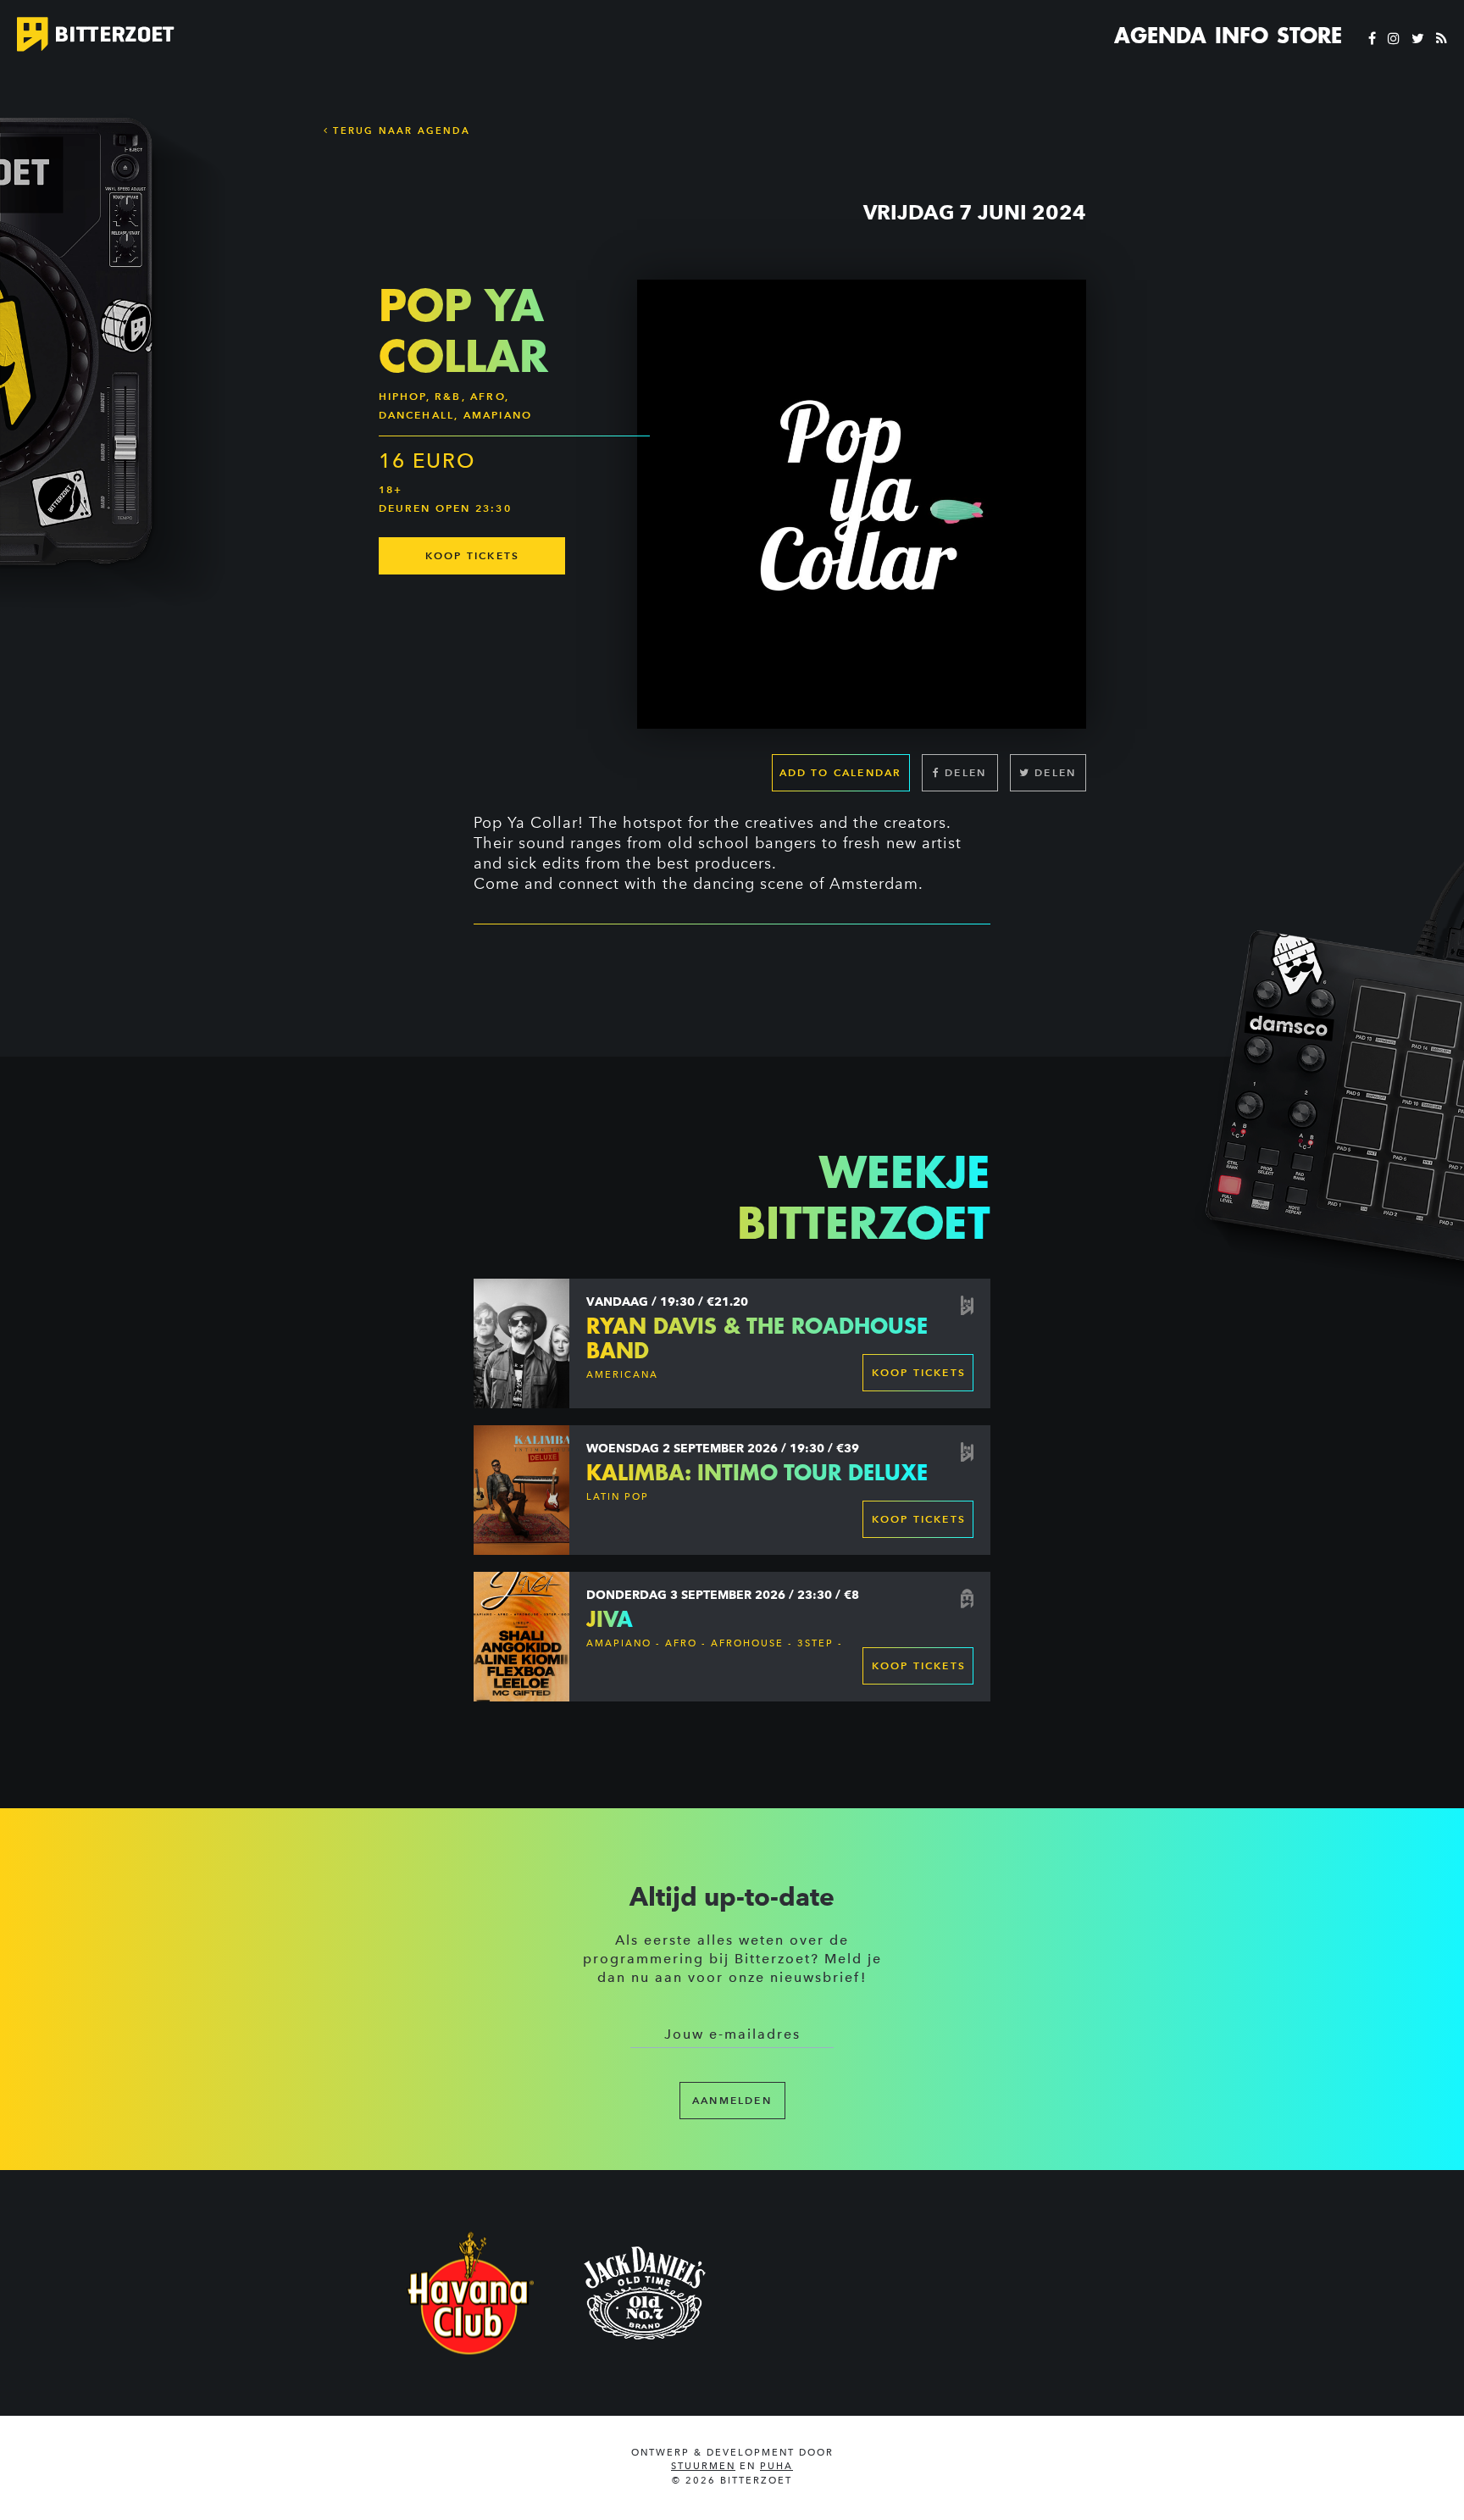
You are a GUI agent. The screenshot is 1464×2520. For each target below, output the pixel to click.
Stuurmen (703, 2466)
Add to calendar (841, 772)
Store (1309, 36)
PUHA (776, 2466)
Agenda (1160, 36)
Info (1242, 36)
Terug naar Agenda (399, 130)
